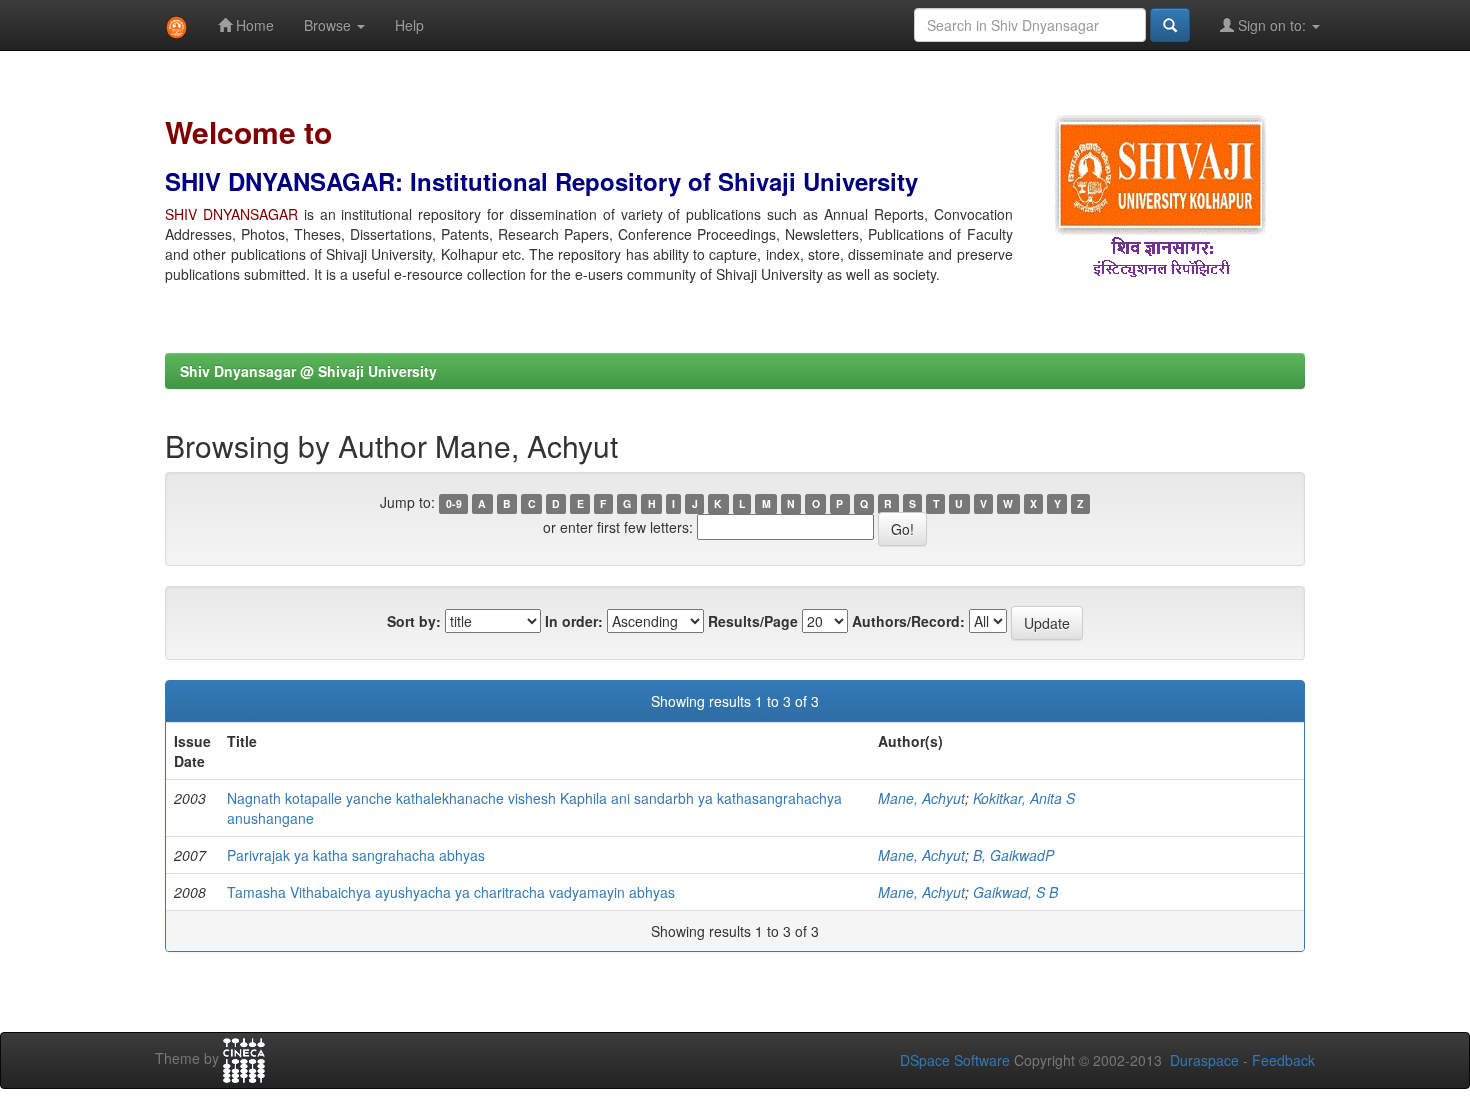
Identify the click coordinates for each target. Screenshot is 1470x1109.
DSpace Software (955, 1060)
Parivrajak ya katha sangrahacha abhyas (356, 855)
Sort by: (414, 621)
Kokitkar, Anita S (1024, 798)
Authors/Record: (908, 621)
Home (253, 25)
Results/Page (753, 621)
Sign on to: (1272, 25)
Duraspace (1204, 1060)
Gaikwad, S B (1015, 892)
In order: (574, 621)
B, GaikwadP (1013, 855)
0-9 (454, 503)
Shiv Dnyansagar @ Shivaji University (308, 371)
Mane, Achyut (921, 798)
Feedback (1283, 1060)
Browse (329, 25)
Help (409, 25)
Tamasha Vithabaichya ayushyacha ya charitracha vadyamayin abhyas (451, 892)
